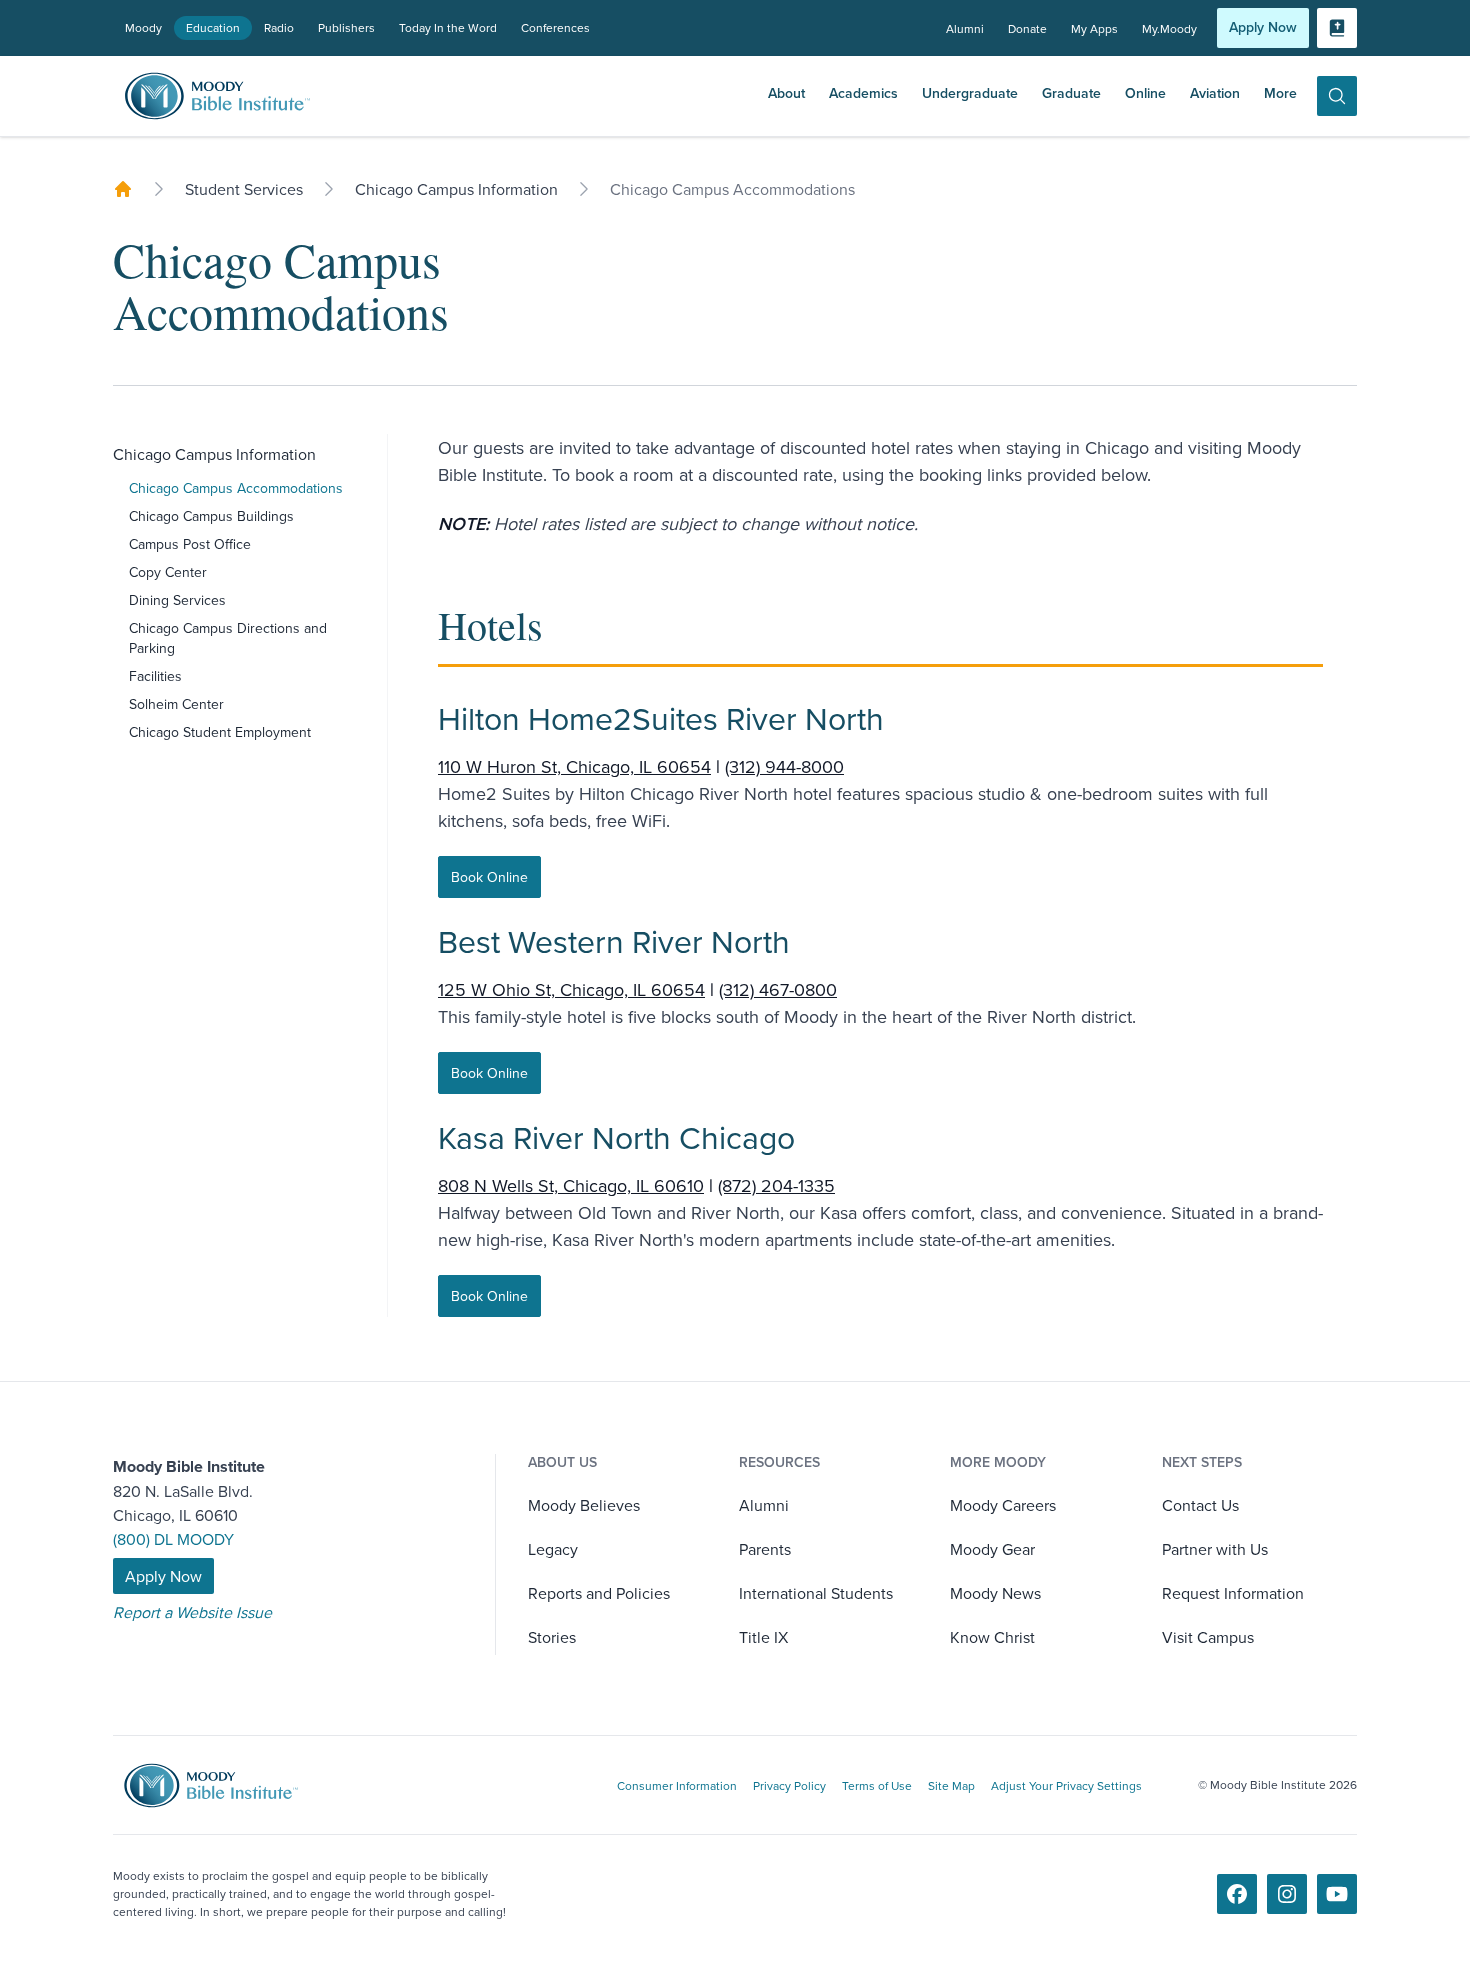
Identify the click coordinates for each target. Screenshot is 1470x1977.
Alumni (965, 28)
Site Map (951, 1785)
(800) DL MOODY (173, 1539)
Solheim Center (176, 704)
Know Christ (992, 1637)
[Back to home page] (225, 1785)
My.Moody (1169, 28)
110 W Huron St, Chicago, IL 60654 (574, 766)
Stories (552, 1637)
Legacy (553, 1549)
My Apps (1094, 28)
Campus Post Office (190, 544)
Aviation (1215, 93)
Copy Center (168, 572)
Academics (863, 93)
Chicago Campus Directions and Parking (228, 638)
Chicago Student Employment (220, 732)
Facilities (155, 676)
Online (1145, 93)
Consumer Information (677, 1785)
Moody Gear (992, 1549)
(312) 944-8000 (784, 766)
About (786, 93)
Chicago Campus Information (214, 454)
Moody (143, 27)
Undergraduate (970, 93)
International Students (816, 1593)
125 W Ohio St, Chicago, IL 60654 (571, 989)
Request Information (1233, 1593)
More (1280, 93)
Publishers (346, 27)
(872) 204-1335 (776, 1185)
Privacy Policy (789, 1785)
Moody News (995, 1593)
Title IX (763, 1637)
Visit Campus (1208, 1637)
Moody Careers (1003, 1505)
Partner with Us (1215, 1549)
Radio (279, 27)
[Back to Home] (123, 189)
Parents (765, 1549)
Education (213, 27)
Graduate (1071, 93)
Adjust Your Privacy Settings (1066, 1785)
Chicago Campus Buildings (211, 516)
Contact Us (1200, 1505)
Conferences (555, 27)
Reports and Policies (599, 1593)
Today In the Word (448, 27)
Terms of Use (877, 1785)
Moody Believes (584, 1505)
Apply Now (1263, 27)
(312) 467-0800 (778, 989)
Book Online (489, 877)
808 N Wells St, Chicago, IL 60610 (571, 1185)
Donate (1027, 28)
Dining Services (177, 600)
